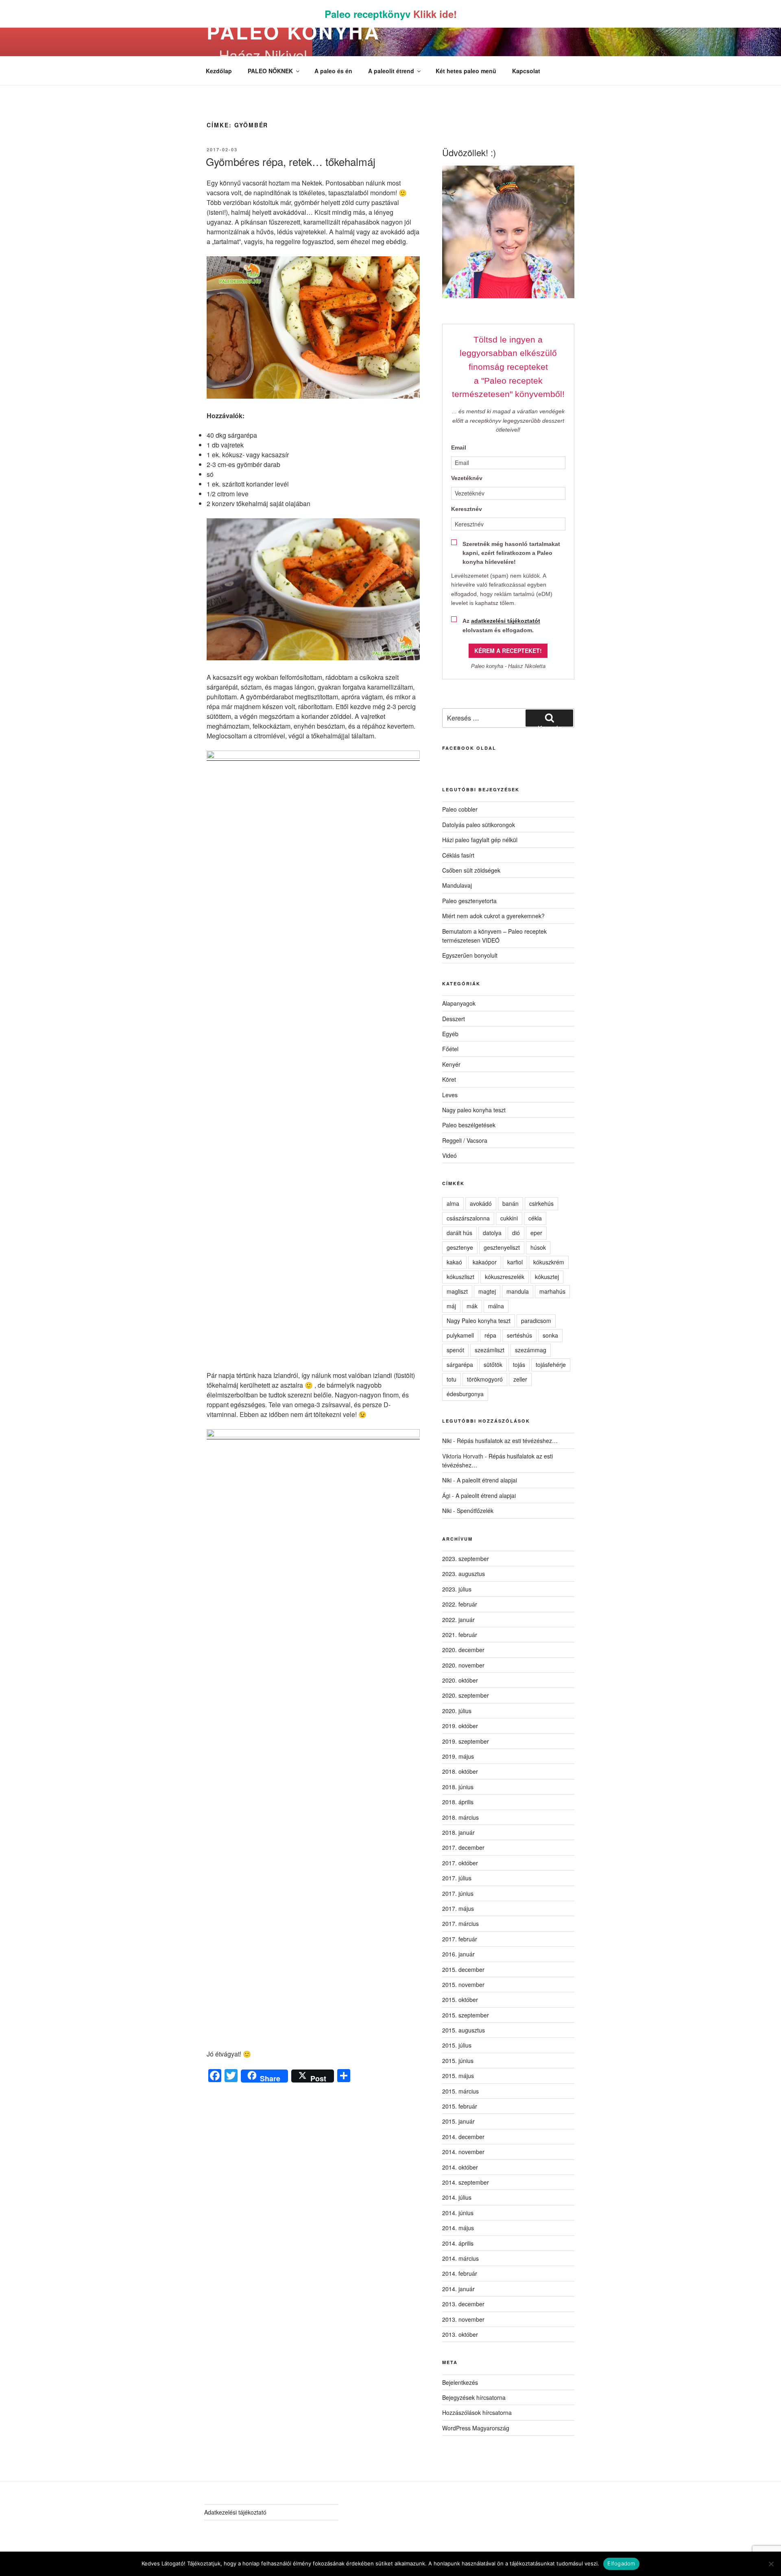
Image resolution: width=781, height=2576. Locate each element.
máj (451, 1306)
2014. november (463, 2152)
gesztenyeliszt (502, 1247)
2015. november (463, 1984)
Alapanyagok (459, 1003)
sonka (550, 1335)
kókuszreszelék (505, 1277)
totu (452, 1379)
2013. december (463, 2304)
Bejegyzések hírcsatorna (474, 2397)
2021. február (460, 1635)
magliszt (457, 1291)
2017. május (458, 1908)
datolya (492, 1233)
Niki (447, 1441)
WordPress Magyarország (476, 2428)
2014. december (463, 2137)
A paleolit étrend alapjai (487, 1480)
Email (459, 448)
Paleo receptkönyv (391, 14)
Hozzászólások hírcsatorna (477, 2412)
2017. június (458, 1893)
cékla (535, 1218)
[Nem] (771, 2564)
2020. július (457, 1711)
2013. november (463, 2319)
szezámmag (531, 1350)
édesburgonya (465, 1394)
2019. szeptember (466, 1741)
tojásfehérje (551, 1364)
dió (516, 1233)
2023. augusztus (464, 1574)
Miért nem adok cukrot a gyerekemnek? (493, 916)
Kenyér (451, 1064)
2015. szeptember (466, 2015)
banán (510, 1203)
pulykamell (460, 1335)
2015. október (460, 2000)
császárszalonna (468, 1218)
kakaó (454, 1262)
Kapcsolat (526, 71)
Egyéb (450, 1034)
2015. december (463, 1969)
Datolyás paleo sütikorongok (479, 825)
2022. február (460, 1604)
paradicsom (536, 1321)
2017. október (460, 1863)
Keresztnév (467, 509)
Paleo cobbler (460, 809)
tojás (519, 1364)
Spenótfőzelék (475, 1511)
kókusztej (547, 1277)
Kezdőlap (219, 71)
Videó (449, 1155)
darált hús (459, 1233)
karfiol (515, 1262)
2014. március (460, 2258)
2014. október (460, 2167)
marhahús (552, 1291)
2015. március (460, 2091)
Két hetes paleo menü (466, 71)
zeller (520, 1379)
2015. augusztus (464, 2030)
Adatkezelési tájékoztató (235, 2512)
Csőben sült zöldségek (471, 870)
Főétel (450, 1049)
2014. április (458, 2243)
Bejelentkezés (460, 2382)
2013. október (460, 2334)
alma (453, 1203)
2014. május (458, 2228)
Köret (449, 1079)
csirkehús (541, 1203)
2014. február (460, 2273)
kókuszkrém (549, 1262)
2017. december (463, 1847)
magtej (487, 1291)
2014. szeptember (466, 2182)
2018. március (460, 1817)
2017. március (460, 1923)
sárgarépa (460, 1364)
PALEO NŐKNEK (270, 71)
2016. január (458, 1954)
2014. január (458, 2289)
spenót (455, 1350)
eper (536, 1233)
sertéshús (519, 1335)
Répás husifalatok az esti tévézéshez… (507, 1441)
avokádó (481, 1203)
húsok (538, 1247)
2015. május (458, 2076)
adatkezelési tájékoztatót (506, 621)
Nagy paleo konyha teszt (474, 1110)
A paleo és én (333, 71)
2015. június (458, 2061)
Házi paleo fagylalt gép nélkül (480, 840)
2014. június (458, 2213)
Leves (450, 1095)
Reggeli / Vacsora (465, 1140)
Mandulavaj (457, 885)
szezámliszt (490, 1350)
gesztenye (460, 1247)
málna (496, 1306)
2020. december (463, 1650)
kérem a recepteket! (508, 651)
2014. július (457, 2197)
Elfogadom (621, 2563)
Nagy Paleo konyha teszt (479, 1321)
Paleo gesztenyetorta (469, 901)
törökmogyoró (485, 1379)
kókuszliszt (460, 1277)
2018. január (458, 1832)
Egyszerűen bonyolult (470, 955)
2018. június (458, 1787)
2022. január (458, 1620)
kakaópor (485, 1262)
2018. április (458, 1802)
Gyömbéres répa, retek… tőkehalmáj (291, 161)
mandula (518, 1291)
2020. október (460, 1680)
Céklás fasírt (458, 855)
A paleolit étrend (391, 71)
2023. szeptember (466, 1559)
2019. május (458, 1756)
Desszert (454, 1019)
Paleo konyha (293, 32)
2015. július (457, 2045)
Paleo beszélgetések (469, 1125)
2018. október (460, 1771)
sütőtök (493, 1364)
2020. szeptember (466, 1695)
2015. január (458, 2121)
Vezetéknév (467, 478)
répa (490, 1335)
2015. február (460, 2106)
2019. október (460, 1726)
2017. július (457, 1878)
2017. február (460, 1939)
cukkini (509, 1218)
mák (472, 1306)
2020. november (463, 1665)
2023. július (457, 1589)
